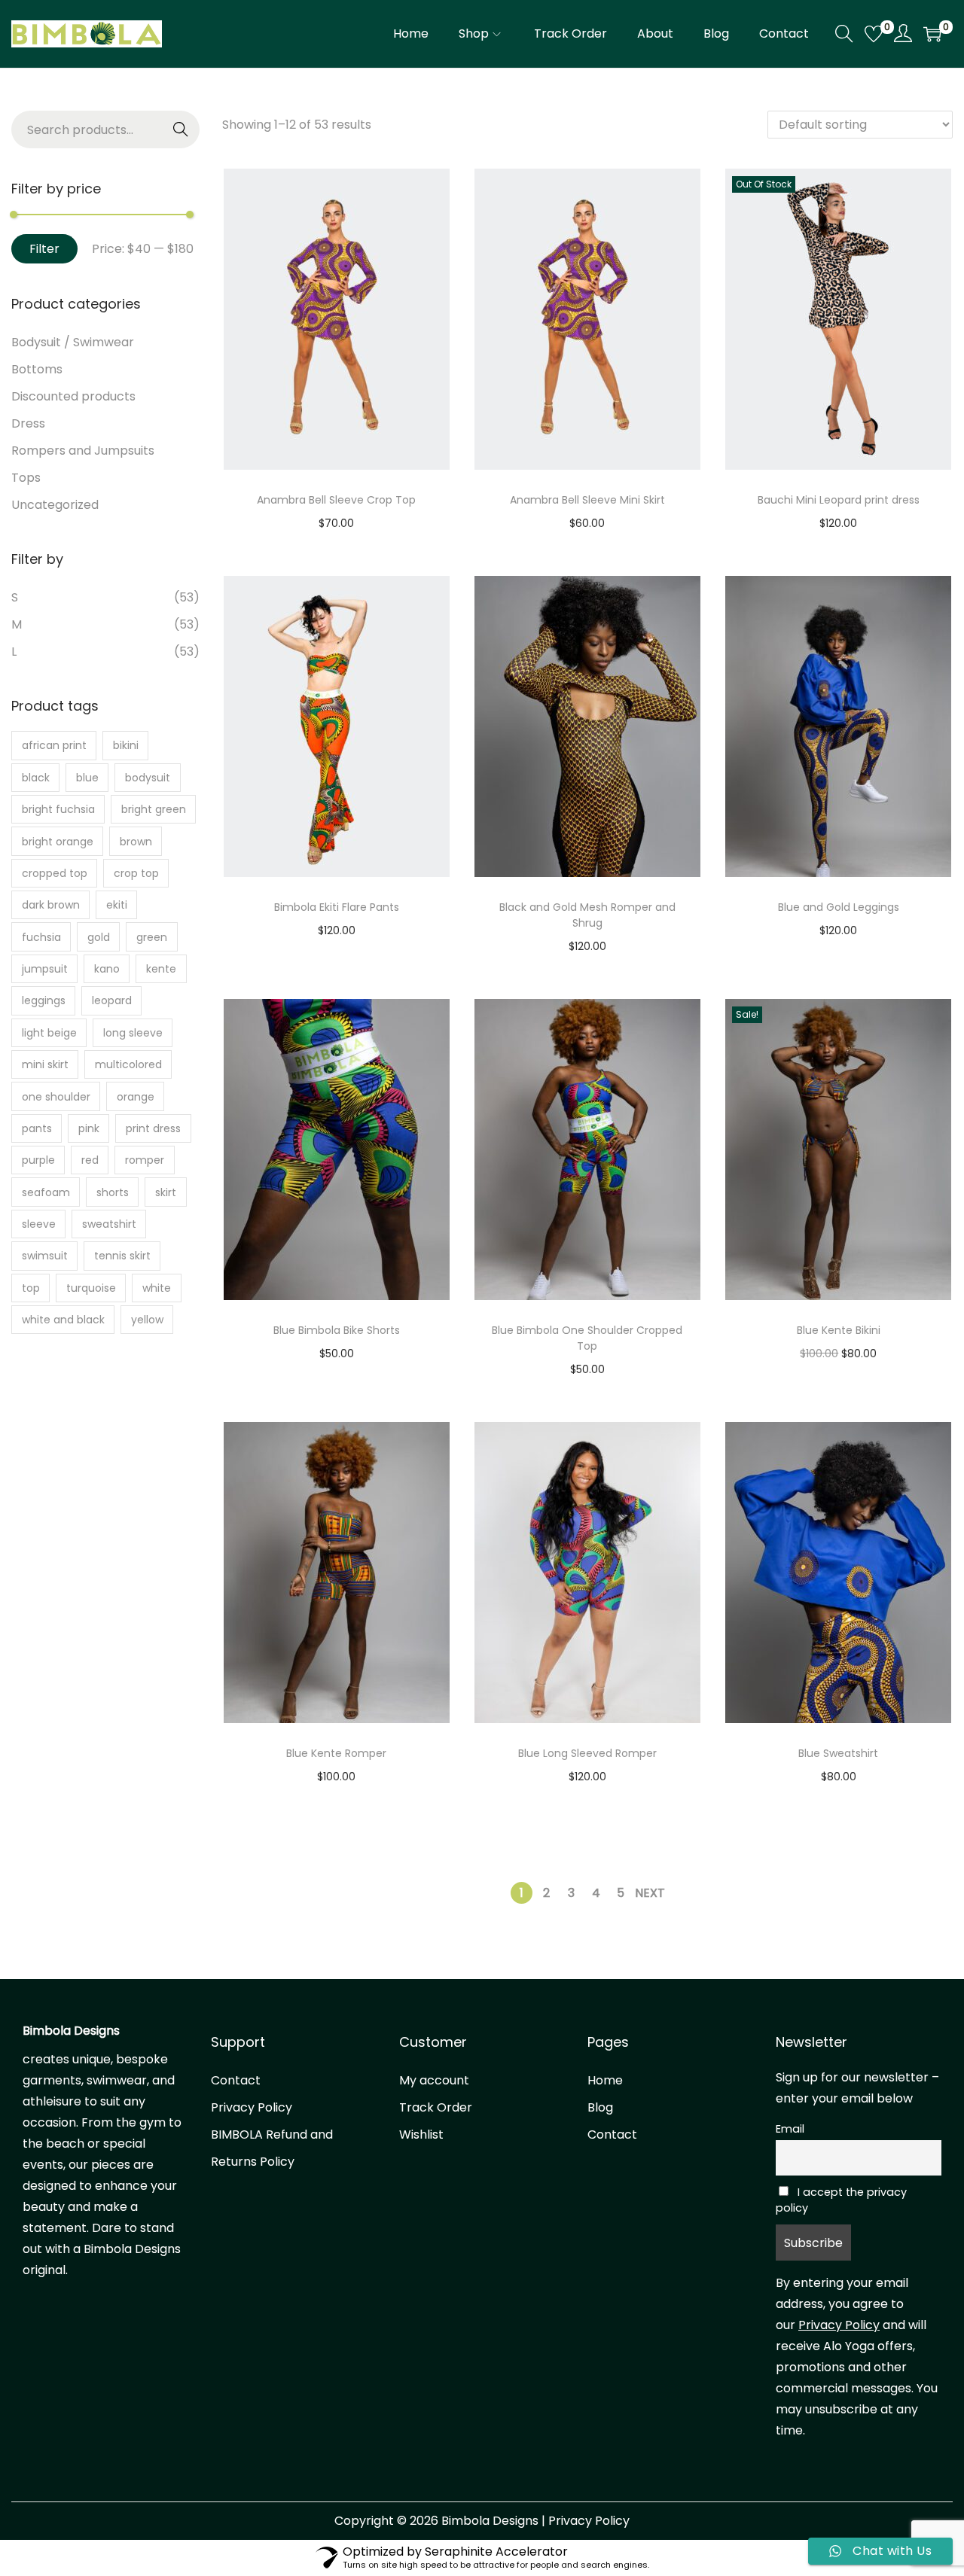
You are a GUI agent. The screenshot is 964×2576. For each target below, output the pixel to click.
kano (107, 969)
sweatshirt (109, 1224)
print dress (153, 1128)
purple (38, 1160)
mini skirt (45, 1064)
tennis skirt (122, 1256)
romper (145, 1160)
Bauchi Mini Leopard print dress (839, 500)
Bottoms (37, 369)
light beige (49, 1033)
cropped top (55, 873)
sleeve (39, 1224)
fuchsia (41, 937)
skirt (166, 1192)
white (157, 1288)
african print (54, 745)
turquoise (91, 1288)
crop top (136, 873)
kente (161, 969)
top (31, 1288)
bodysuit (148, 778)
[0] (874, 34)
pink (89, 1128)
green (152, 937)
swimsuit (45, 1256)
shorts (113, 1192)
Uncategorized (55, 505)
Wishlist (421, 2134)
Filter (44, 249)
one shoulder (56, 1097)
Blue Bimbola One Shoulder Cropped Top (587, 1338)
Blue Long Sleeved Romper (587, 1753)
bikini (126, 745)
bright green (154, 809)
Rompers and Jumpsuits (83, 451)
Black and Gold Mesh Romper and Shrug (587, 915)
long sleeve (133, 1033)
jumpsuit (45, 969)
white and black (63, 1320)
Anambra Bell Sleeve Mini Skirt (587, 500)
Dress (28, 423)
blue (87, 778)
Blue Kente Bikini (839, 1330)
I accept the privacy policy (841, 2200)
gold (99, 937)
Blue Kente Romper (336, 1753)
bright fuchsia (58, 809)
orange (136, 1097)
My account (434, 2080)
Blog (600, 2107)
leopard (112, 1000)
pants (37, 1128)
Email (790, 2129)
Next (650, 1893)
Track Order (436, 2107)
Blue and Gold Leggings (839, 907)
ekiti (117, 905)
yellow (147, 1320)
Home (605, 2080)
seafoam (46, 1192)
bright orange (58, 842)
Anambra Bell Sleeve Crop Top (336, 500)
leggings (44, 1000)
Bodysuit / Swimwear (73, 342)
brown (136, 842)
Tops (26, 478)
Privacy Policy (252, 2107)
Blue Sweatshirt (838, 1753)
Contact (236, 2080)
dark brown (51, 905)
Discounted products (73, 396)
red (90, 1160)
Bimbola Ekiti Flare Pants (337, 907)
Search (181, 130)
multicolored (128, 1064)
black (36, 778)
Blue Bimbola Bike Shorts (337, 1330)
